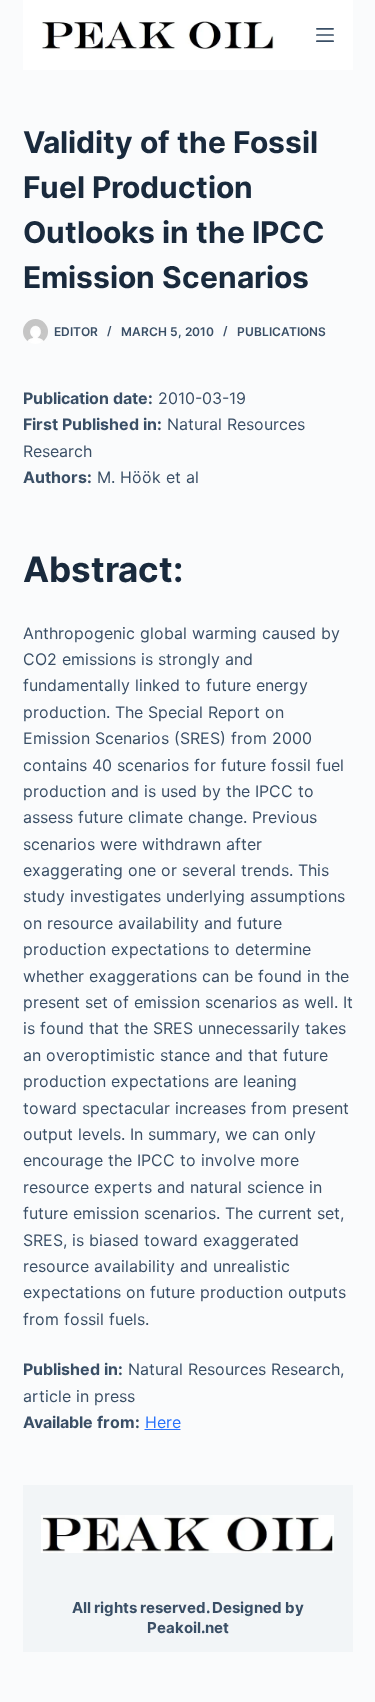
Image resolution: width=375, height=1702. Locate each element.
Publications (281, 331)
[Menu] (325, 35)
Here (163, 1422)
